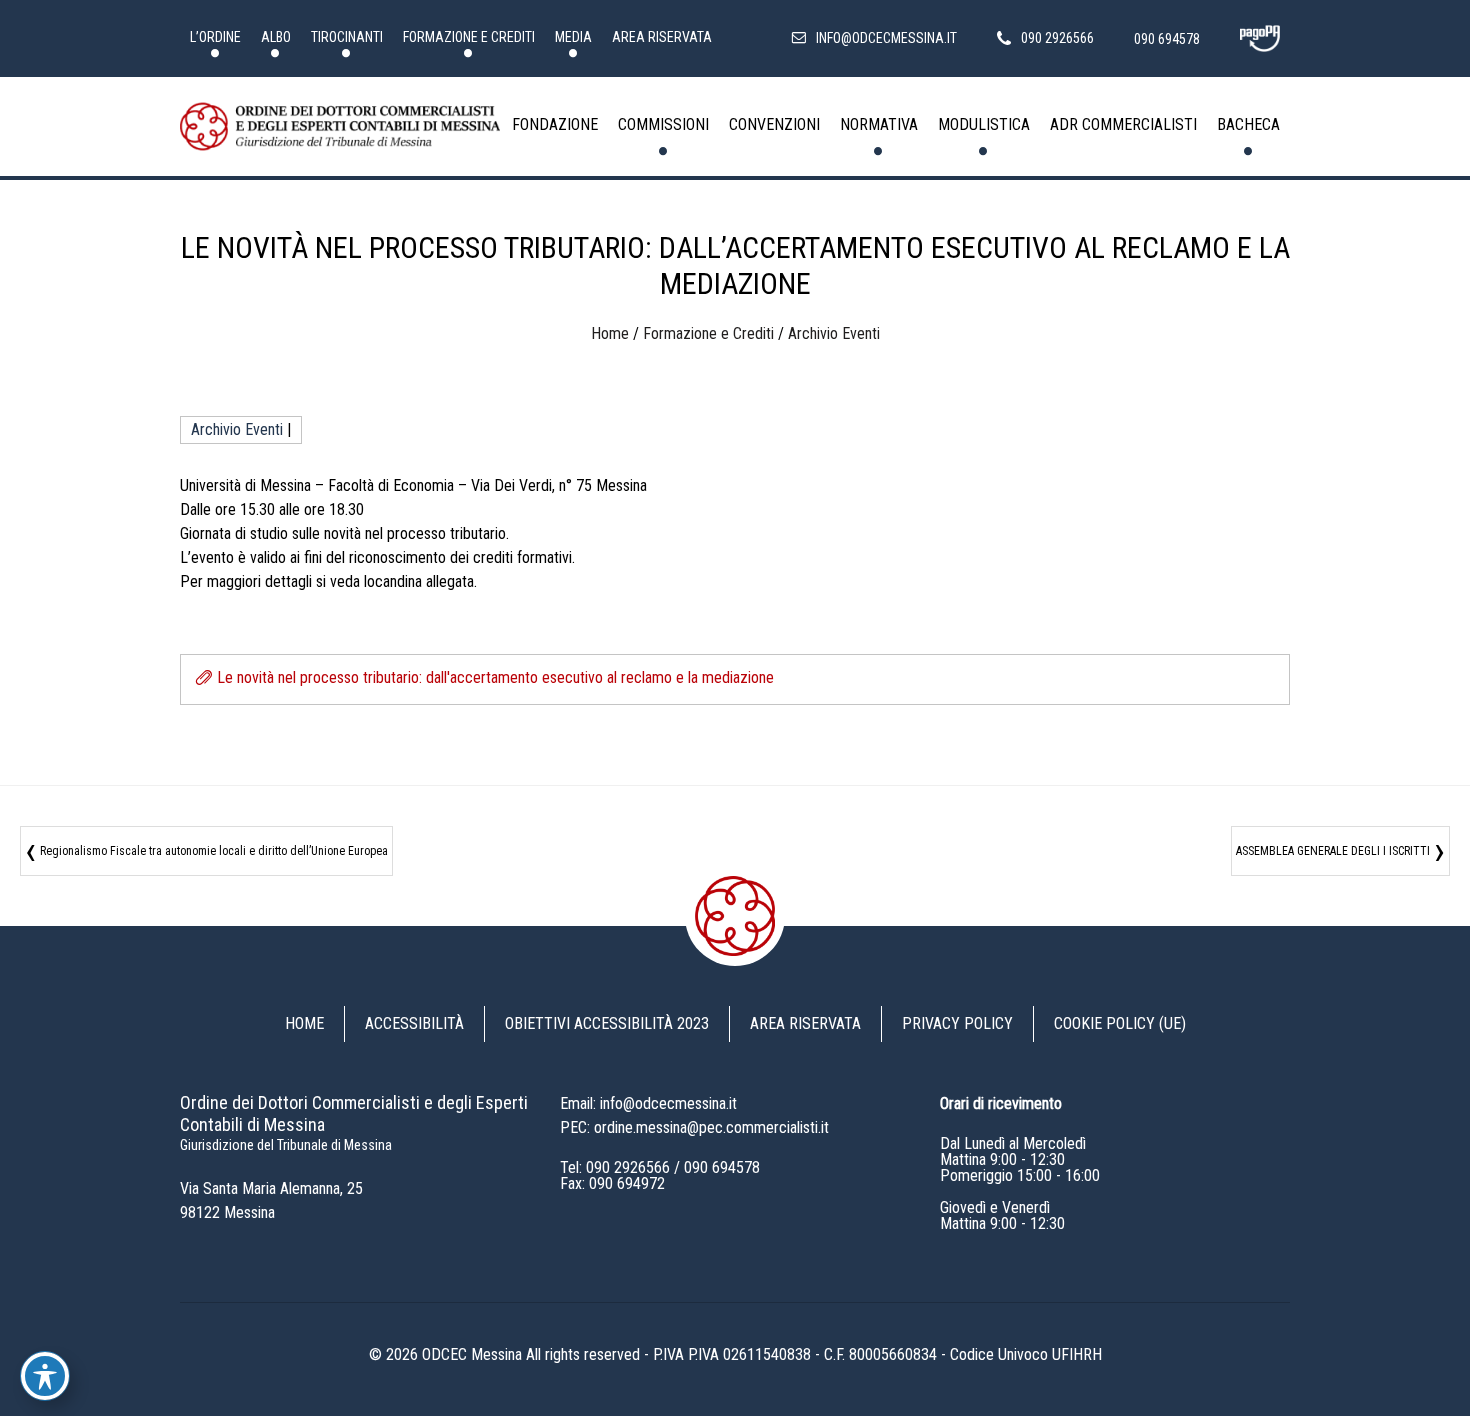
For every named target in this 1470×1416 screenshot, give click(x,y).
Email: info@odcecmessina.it (648, 1103)
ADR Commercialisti (1123, 124)
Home (610, 333)
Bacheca (1248, 124)
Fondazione (555, 124)
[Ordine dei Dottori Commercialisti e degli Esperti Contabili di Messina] (340, 127)
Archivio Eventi (834, 333)
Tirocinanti (347, 37)
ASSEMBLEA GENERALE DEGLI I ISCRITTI (1333, 851)
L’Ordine (215, 37)
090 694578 (722, 1167)
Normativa (879, 124)
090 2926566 (628, 1167)
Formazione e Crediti (469, 37)
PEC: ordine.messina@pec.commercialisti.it (694, 1127)
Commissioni (663, 124)
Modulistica (984, 124)
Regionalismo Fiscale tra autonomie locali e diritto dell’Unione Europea (214, 851)
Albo (276, 37)
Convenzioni (774, 124)
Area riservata (662, 37)
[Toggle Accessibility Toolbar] (45, 1376)
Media (573, 37)
